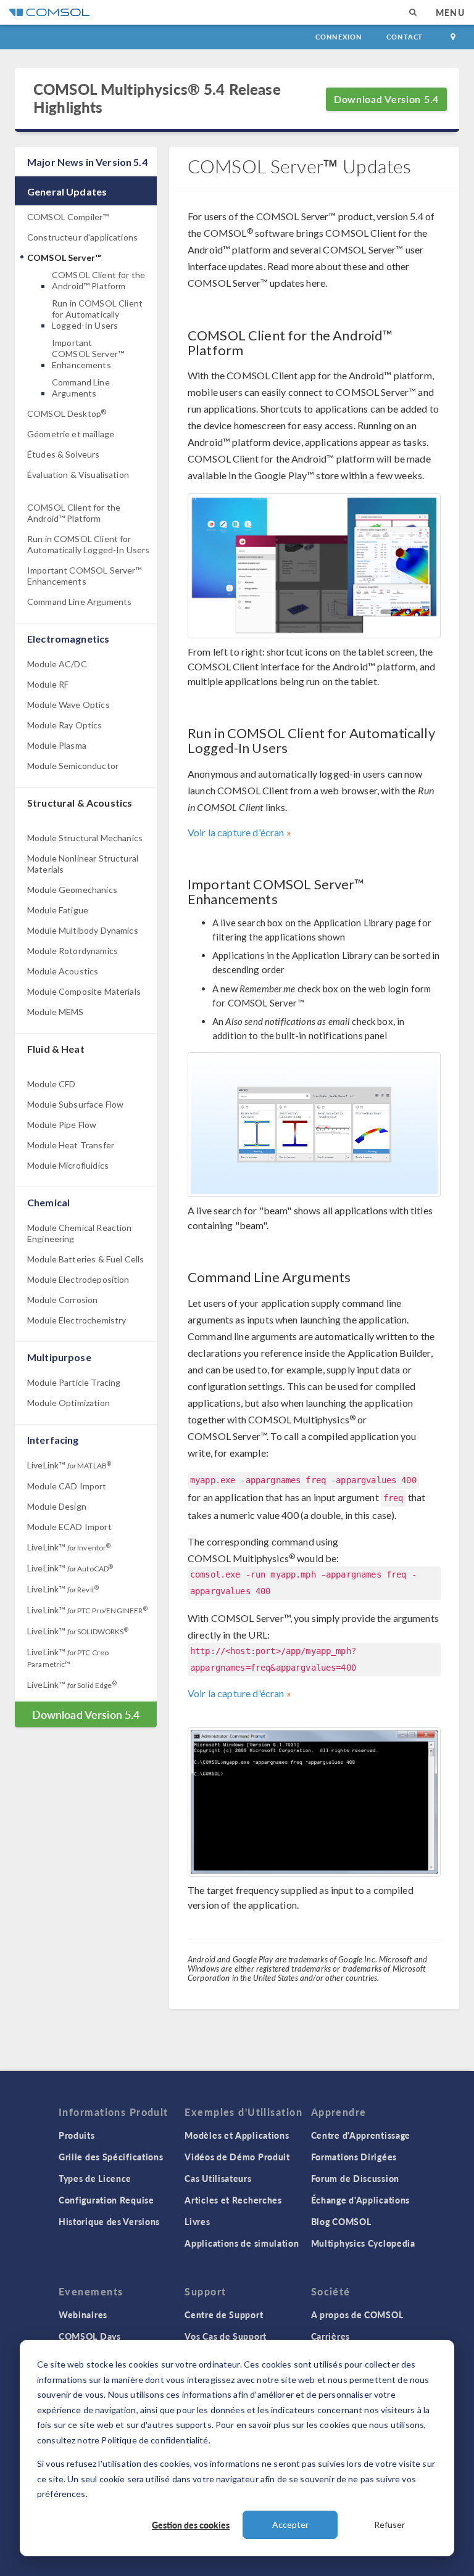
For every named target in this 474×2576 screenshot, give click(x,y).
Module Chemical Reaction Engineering (80, 1233)
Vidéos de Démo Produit (237, 2157)
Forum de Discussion (355, 2178)
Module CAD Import (67, 1486)
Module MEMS (56, 1012)
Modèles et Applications (237, 2135)
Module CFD (52, 1084)
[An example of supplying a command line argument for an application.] (314, 1802)
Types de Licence (95, 2178)
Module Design (57, 1506)
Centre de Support (224, 2315)
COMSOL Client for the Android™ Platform (98, 280)
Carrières (331, 2336)
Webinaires (83, 2315)
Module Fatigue (58, 910)
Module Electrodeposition (78, 1279)
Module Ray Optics (65, 725)
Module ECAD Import (69, 1527)
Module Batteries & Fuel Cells (85, 1259)
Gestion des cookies (191, 2525)
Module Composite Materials (84, 991)
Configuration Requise (106, 2200)
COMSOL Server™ (64, 257)
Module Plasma (57, 745)
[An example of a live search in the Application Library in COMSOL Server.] (314, 1125)
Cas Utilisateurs (218, 2178)
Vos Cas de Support (226, 2336)
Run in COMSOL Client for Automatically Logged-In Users (97, 314)
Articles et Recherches (233, 2200)
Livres (197, 2221)
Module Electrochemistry (77, 1320)
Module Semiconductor (73, 766)
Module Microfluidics (68, 1165)
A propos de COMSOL (357, 2315)
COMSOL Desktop (67, 414)
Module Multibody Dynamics (83, 930)
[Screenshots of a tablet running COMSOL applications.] (314, 566)
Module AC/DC (57, 664)
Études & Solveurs (64, 454)
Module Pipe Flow (62, 1125)
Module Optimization (69, 1403)
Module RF (48, 684)
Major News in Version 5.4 (87, 162)
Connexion (339, 37)
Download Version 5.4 (386, 99)
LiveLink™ (69, 1465)
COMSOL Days (90, 2336)
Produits (77, 2135)
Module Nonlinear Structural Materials (83, 864)
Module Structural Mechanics (85, 838)
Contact (405, 37)
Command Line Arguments (81, 388)
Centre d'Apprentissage (361, 2135)
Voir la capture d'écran (236, 832)
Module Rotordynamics (73, 951)
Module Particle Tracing (74, 1382)
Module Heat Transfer (71, 1145)
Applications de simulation (242, 2243)
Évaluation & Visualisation (78, 475)
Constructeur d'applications (82, 237)
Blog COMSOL (341, 2221)
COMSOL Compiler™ (68, 217)
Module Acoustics (63, 971)
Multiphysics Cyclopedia (363, 2243)
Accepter (290, 2525)
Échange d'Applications (360, 2200)
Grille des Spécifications (111, 2157)
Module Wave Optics (69, 705)
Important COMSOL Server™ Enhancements (88, 354)
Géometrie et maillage (71, 434)
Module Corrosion (62, 1300)
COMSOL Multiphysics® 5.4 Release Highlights (157, 98)
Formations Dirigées (354, 2157)
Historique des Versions (109, 2221)
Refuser (389, 2525)
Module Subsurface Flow (75, 1104)
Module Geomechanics (72, 890)
